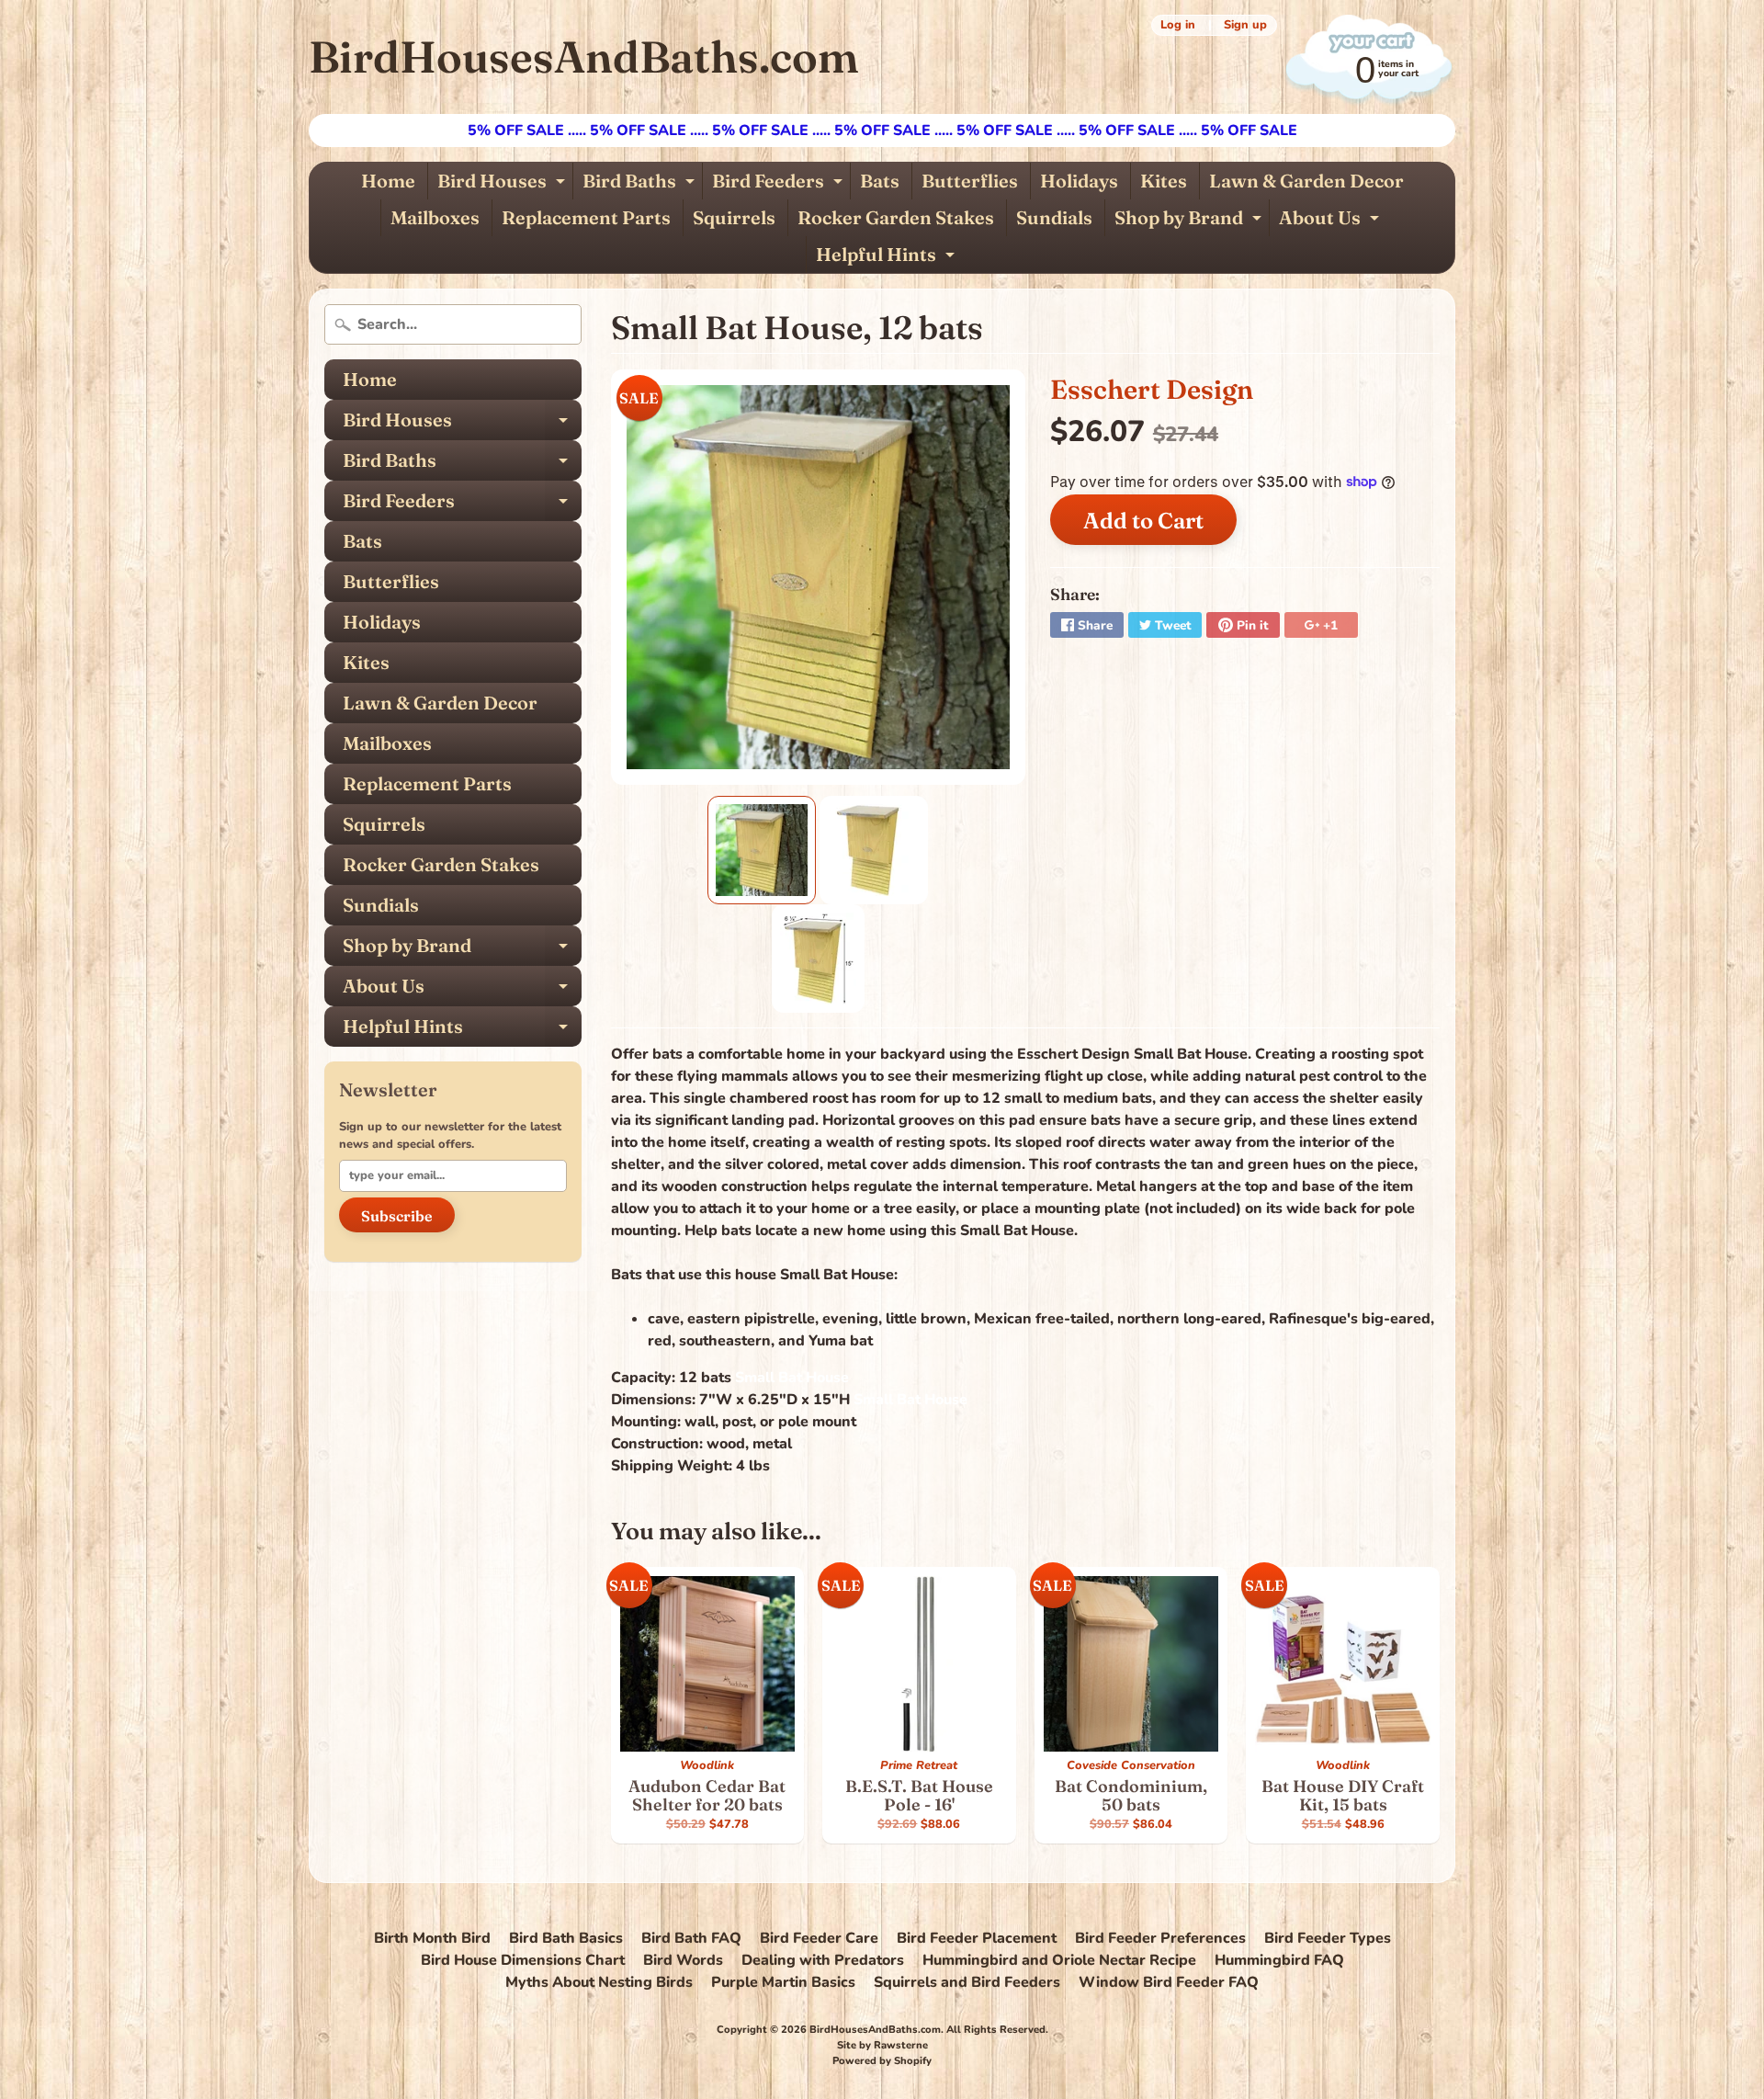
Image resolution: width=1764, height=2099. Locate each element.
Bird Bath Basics (566, 1938)
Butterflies (970, 181)
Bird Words (683, 1960)
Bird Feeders (780, 184)
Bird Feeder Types (1328, 1938)
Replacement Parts (586, 217)
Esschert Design (1152, 389)
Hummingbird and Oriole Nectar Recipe (1059, 1960)
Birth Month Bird (432, 1938)
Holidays (1079, 181)
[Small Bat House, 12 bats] (762, 850)
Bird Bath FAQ (691, 1938)
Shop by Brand (1190, 221)
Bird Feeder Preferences (1160, 1938)
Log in (1178, 25)
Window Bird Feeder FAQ (1169, 1982)
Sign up (1245, 25)
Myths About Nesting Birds (599, 1982)
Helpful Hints (888, 258)
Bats (880, 181)
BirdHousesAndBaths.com (583, 57)
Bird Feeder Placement (977, 1938)
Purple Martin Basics (783, 1982)
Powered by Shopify (882, 2061)
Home (388, 181)
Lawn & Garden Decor (1306, 181)
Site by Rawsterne (882, 2045)
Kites (1164, 181)
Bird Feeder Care (819, 1938)
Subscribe (397, 1216)
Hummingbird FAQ (1279, 1960)
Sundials (1054, 217)
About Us (1331, 221)
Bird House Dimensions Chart (523, 1960)
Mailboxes (435, 217)
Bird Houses (503, 184)
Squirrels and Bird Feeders (967, 1982)
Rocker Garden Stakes (896, 217)
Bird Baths (641, 184)
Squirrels (734, 217)
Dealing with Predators (823, 1960)
